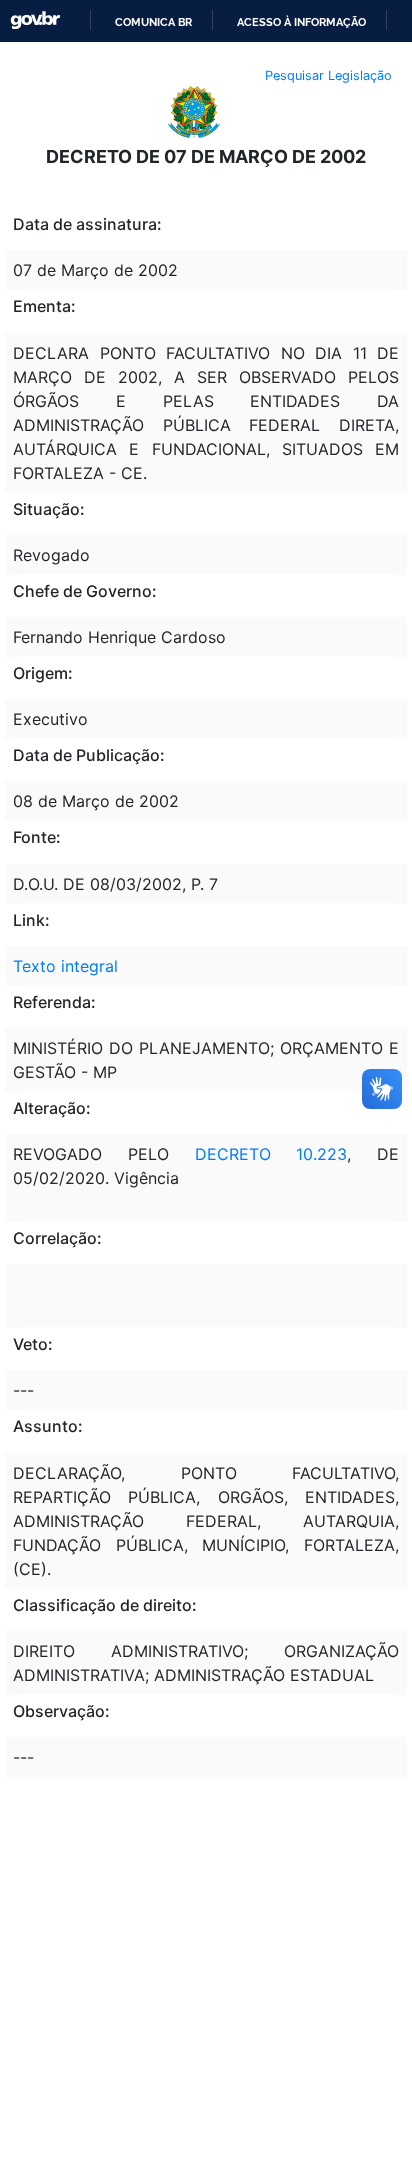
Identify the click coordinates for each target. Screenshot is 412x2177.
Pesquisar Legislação (328, 75)
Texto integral (65, 966)
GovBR (35, 20)
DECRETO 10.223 (271, 1154)
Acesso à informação (301, 22)
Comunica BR (153, 22)
